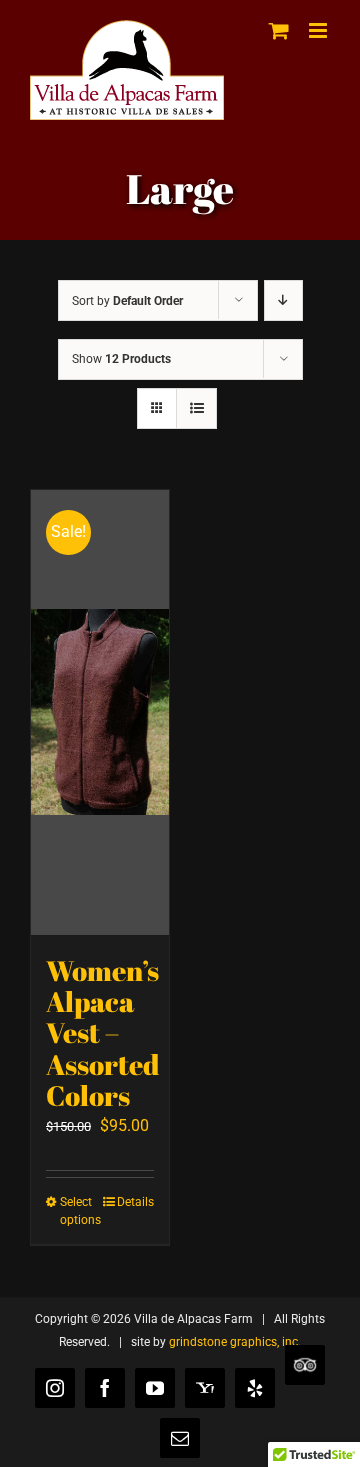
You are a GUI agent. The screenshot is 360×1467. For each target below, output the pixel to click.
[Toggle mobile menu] (319, 30)
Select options (79, 1211)
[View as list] (196, 408)
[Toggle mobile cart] (279, 30)
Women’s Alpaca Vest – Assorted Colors (102, 1033)
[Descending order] (283, 300)
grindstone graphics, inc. (235, 1342)
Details (135, 1202)
